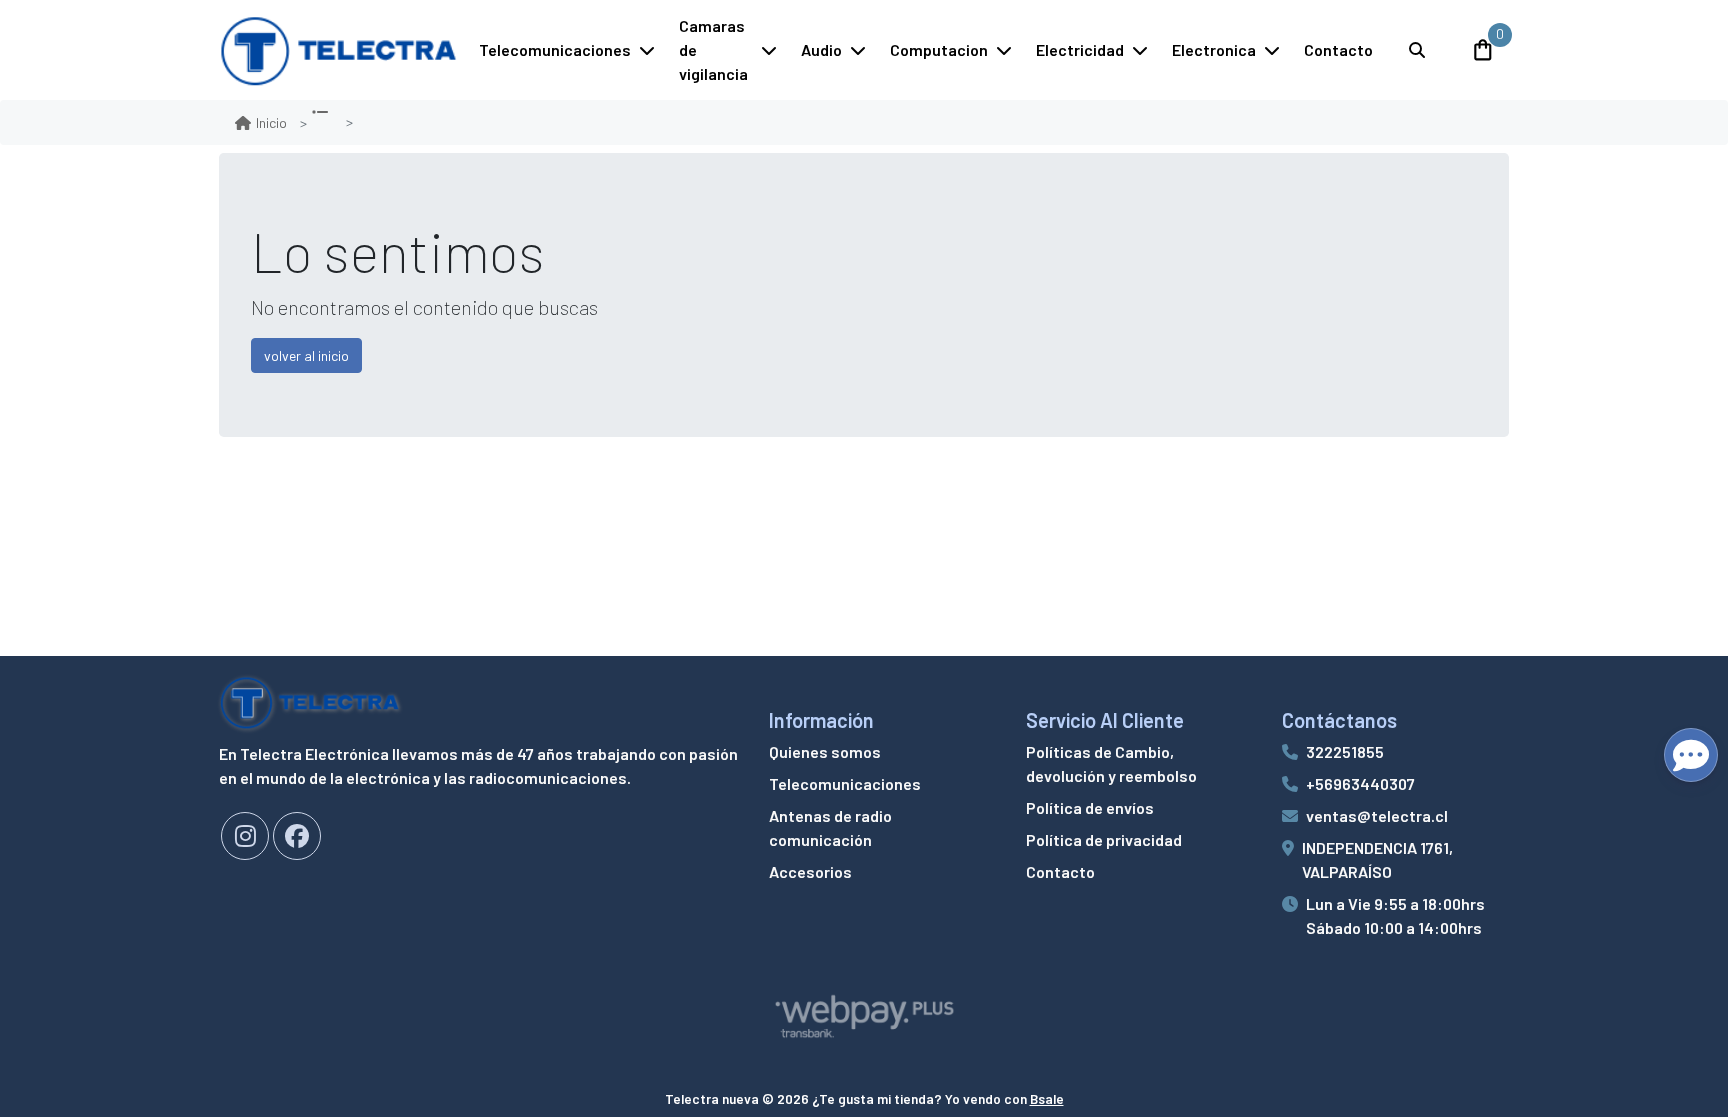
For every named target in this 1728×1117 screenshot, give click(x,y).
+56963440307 (1360, 783)
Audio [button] (821, 49)
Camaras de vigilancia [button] (713, 49)
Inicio (271, 122)
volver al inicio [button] (306, 355)
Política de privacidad (1104, 839)
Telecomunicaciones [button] (555, 49)
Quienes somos (825, 751)
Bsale (1047, 1098)
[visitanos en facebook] (297, 836)
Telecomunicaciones (845, 783)
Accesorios (810, 871)
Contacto (1338, 49)
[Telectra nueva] (339, 49)
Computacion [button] (939, 49)
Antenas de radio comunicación (830, 827)
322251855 (1345, 751)
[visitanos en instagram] (245, 836)
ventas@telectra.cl (1377, 815)
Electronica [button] (1214, 49)
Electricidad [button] (1080, 49)
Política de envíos (1090, 807)
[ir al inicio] (310, 702)
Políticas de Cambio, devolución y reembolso (1111, 763)
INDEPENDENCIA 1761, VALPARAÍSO (1377, 859)
